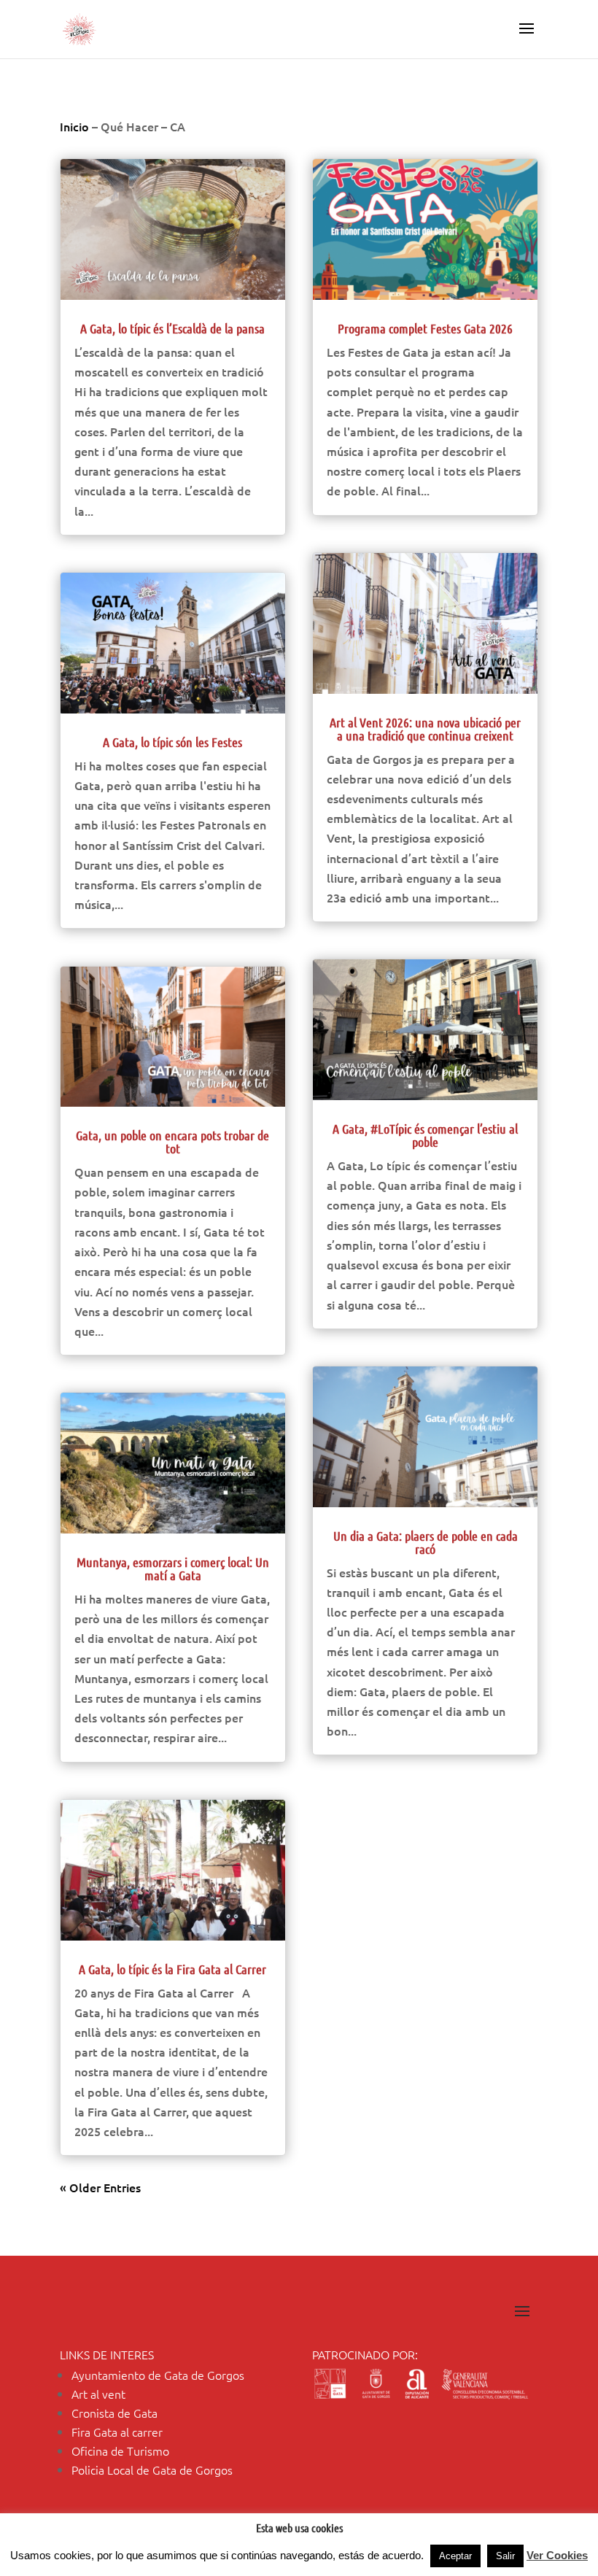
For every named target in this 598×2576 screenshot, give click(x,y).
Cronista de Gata (114, 2413)
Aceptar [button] (455, 2556)
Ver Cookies (557, 2555)
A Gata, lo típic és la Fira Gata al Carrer (172, 1969)
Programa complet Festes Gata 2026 (425, 328)
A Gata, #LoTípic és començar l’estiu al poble (425, 1135)
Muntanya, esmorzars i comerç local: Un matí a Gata (173, 1569)
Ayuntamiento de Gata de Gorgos (158, 2375)
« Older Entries (100, 2187)
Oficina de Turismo (120, 2451)
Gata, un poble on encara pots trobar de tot (172, 1142)
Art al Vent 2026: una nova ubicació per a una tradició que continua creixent (425, 729)
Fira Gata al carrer (117, 2432)
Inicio (74, 126)
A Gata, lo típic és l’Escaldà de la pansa (172, 328)
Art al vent (98, 2394)
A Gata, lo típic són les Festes (172, 742)
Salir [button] (505, 2556)
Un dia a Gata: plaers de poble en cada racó (426, 1542)
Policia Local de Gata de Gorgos (152, 2469)
